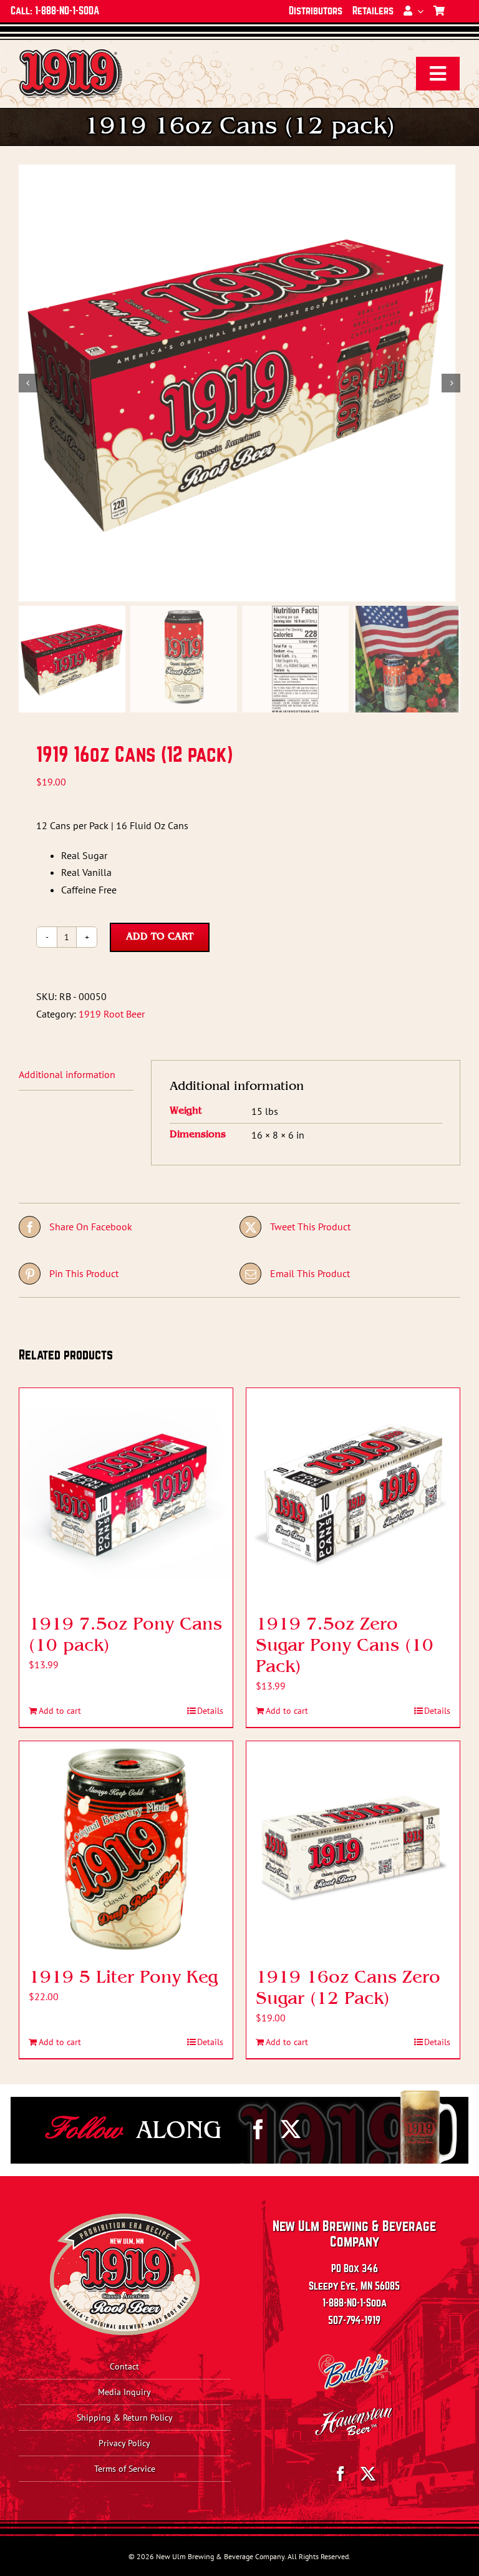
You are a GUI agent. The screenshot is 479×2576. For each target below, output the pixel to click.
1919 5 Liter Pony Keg (123, 1978)
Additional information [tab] (67, 1074)
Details (210, 1711)
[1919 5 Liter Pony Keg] (126, 1848)
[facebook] (258, 2129)
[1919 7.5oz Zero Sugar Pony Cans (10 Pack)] (353, 1495)
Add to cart (160, 937)
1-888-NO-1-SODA (67, 11)
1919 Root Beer (112, 1014)
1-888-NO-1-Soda (355, 2303)
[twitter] (291, 2129)
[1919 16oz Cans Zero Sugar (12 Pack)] (353, 1848)
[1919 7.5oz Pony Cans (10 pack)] (126, 1495)
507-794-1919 (354, 2321)
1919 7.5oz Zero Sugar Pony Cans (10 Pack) (345, 1646)
